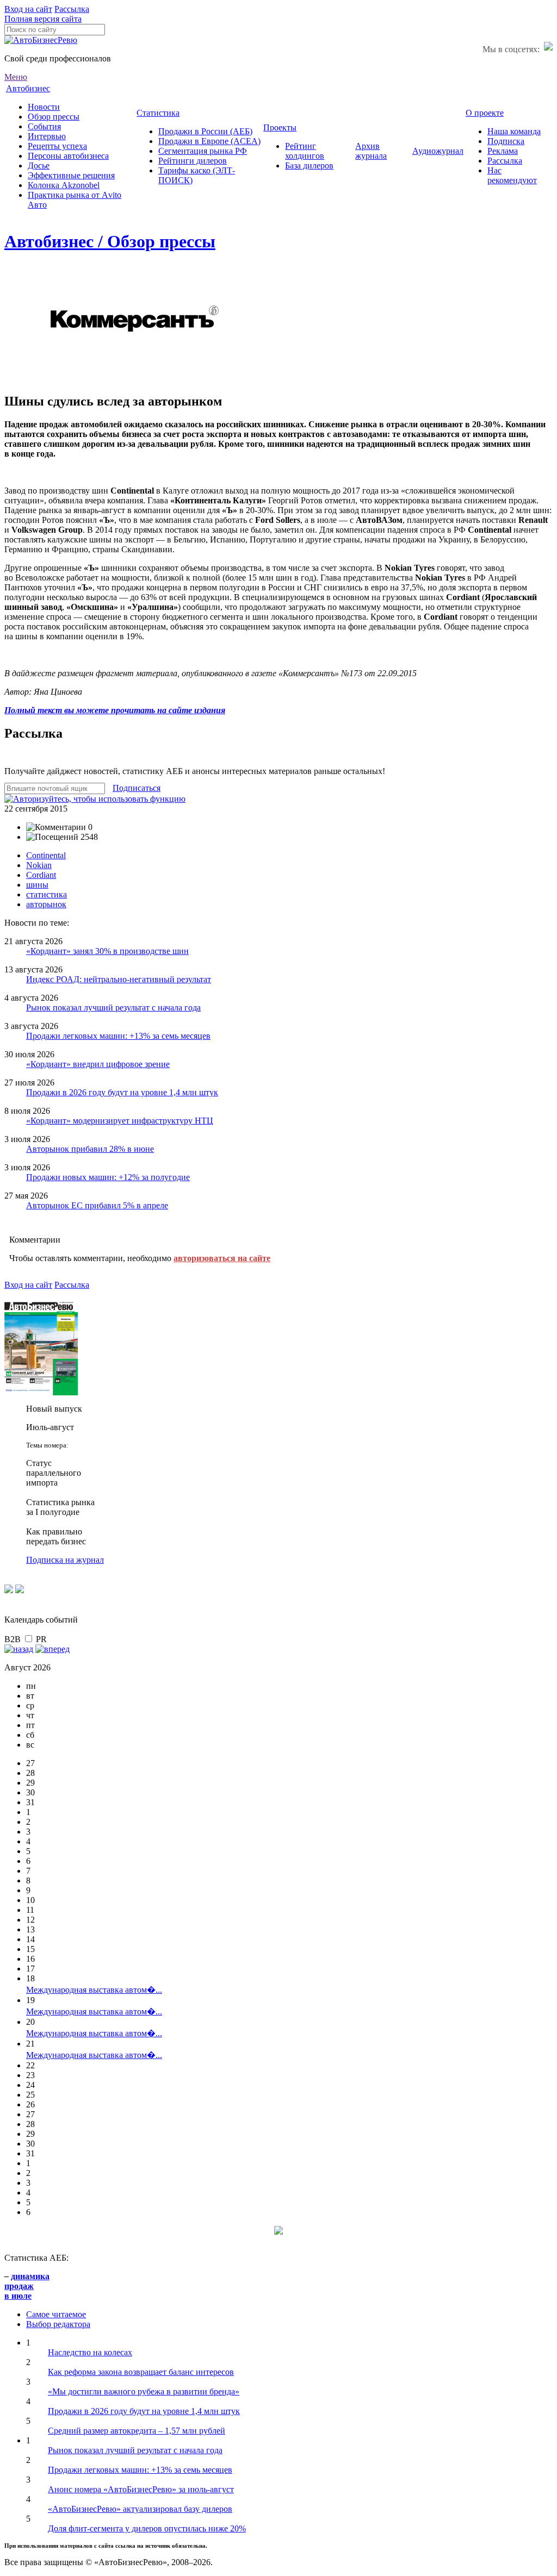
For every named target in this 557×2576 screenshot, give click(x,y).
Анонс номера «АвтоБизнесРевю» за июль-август (141, 2489)
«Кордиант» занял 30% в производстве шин (107, 951)
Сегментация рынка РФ (203, 151)
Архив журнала (371, 151)
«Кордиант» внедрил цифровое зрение (98, 1064)
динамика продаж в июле (27, 2286)
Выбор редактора (58, 2324)
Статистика (158, 113)
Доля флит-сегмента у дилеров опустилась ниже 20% (147, 2528)
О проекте (485, 113)
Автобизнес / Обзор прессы (110, 241)
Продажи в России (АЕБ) (205, 131)
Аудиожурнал (438, 151)
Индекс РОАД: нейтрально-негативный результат (119, 979)
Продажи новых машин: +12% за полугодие (108, 1177)
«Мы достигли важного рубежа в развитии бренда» (144, 2391)
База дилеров (309, 166)
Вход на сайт (28, 9)
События (44, 126)
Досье (39, 166)
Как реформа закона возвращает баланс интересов (141, 2372)
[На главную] (41, 40)
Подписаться (137, 788)
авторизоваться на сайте (222, 1258)
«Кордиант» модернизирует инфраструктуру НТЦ (120, 1121)
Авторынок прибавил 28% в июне (90, 1149)
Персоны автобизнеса (68, 156)
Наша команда (514, 131)
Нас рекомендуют (512, 175)
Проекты (280, 127)
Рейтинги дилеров (193, 161)
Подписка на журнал (65, 1560)
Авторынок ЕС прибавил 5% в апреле (97, 1205)
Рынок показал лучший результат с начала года (113, 1008)
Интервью (47, 136)
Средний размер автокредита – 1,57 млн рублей (137, 2431)
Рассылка (72, 9)
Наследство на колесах (90, 2352)
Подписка (506, 141)
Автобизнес (28, 88)
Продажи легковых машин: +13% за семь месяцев (118, 1036)
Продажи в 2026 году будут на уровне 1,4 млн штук (122, 1092)
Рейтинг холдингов (305, 151)
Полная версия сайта (43, 19)
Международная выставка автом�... (94, 1990)
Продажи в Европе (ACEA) (209, 141)
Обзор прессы (54, 117)
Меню (16, 77)
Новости (44, 107)
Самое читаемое (56, 2314)
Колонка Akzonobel (64, 185)
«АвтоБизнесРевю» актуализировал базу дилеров (140, 2509)
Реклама (503, 151)
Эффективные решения (71, 175)
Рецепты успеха (57, 146)
